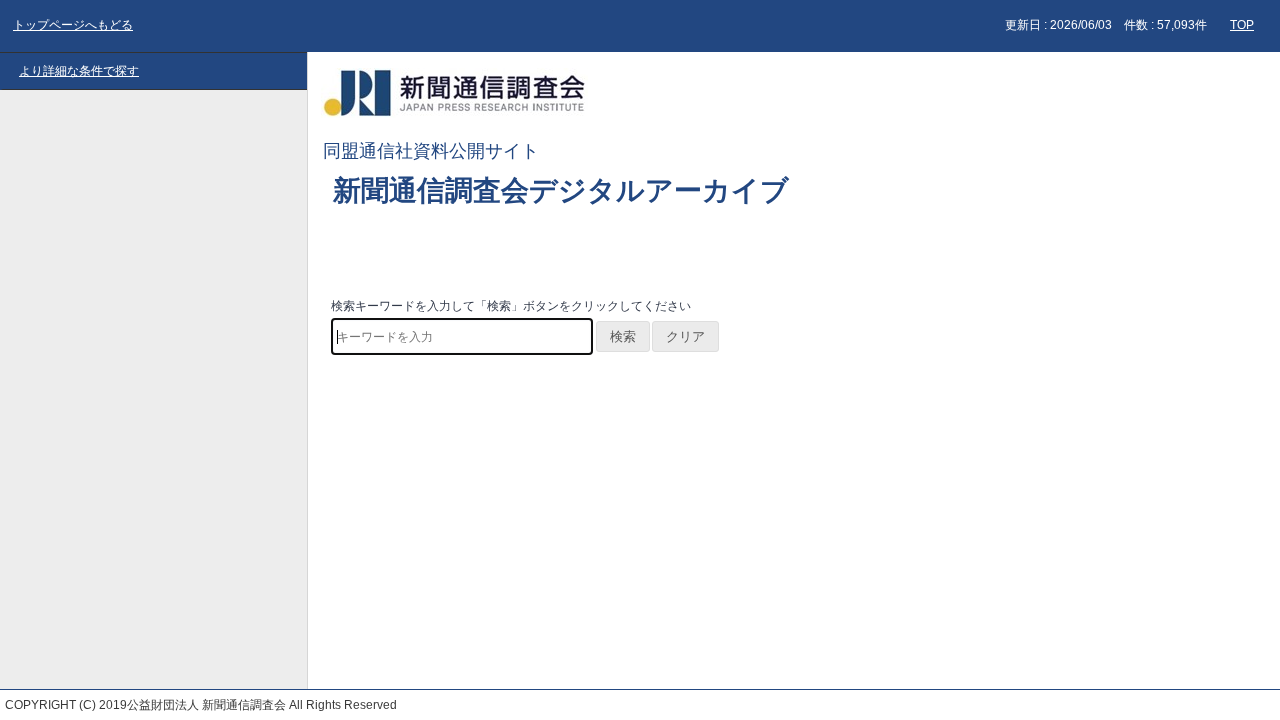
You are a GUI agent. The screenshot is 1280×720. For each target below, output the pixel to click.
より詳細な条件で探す (79, 71)
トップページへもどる (73, 25)
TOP (1242, 25)
